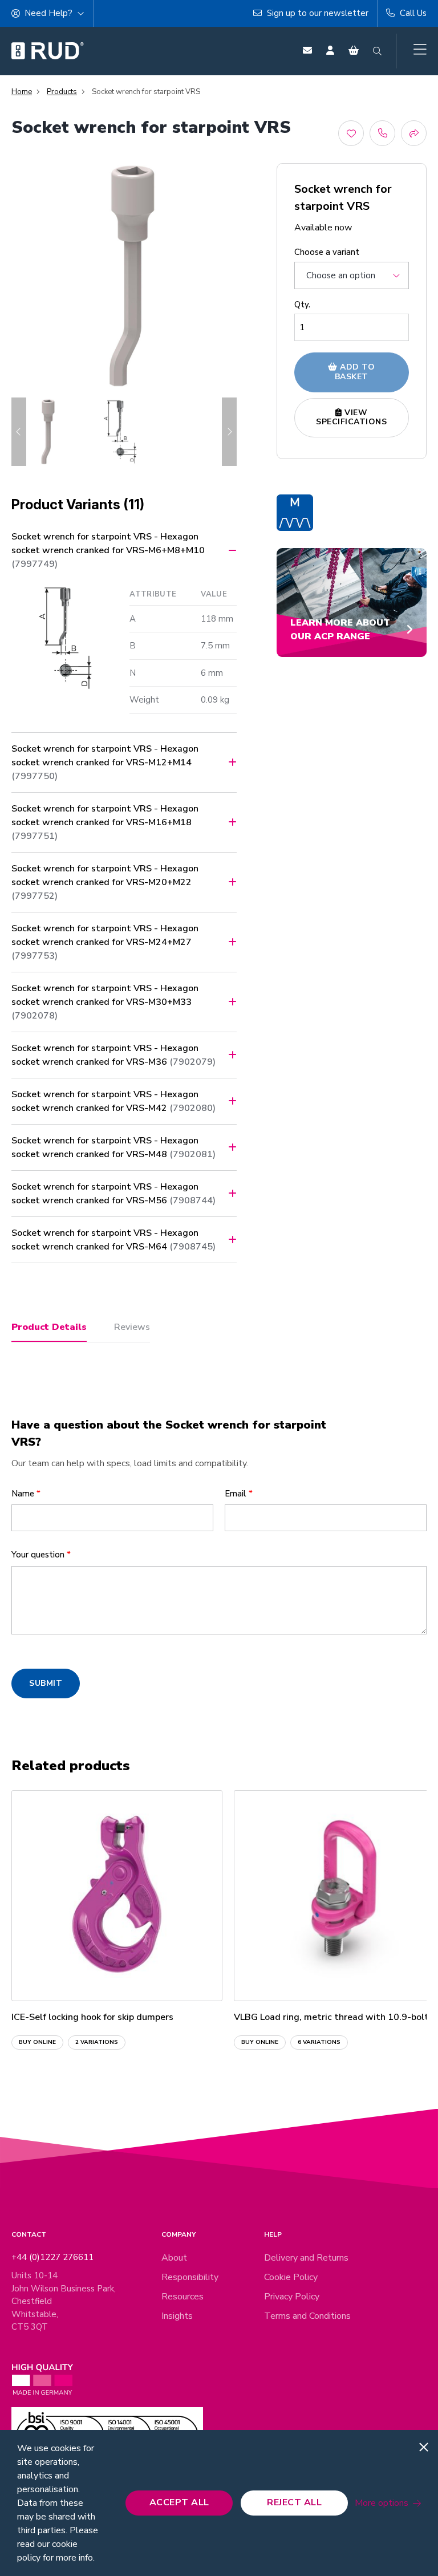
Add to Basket (355, 372)
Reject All (294, 2502)
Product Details (49, 1327)
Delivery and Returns (306, 2258)
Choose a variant (327, 252)
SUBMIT (46, 1683)
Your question (41, 1555)
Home (22, 92)
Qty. (302, 305)
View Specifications (351, 417)
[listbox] (352, 275)
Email (239, 1494)
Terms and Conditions (307, 2316)
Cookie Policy (291, 2277)
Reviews (132, 1327)
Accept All (179, 2502)
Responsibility (190, 2277)
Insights (177, 2316)
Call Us (412, 13)
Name (26, 1494)
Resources (182, 2297)
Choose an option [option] (341, 275)
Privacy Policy (292, 2297)
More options (382, 2503)
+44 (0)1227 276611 (52, 2257)
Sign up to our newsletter (317, 13)
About (174, 2258)
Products (62, 92)
